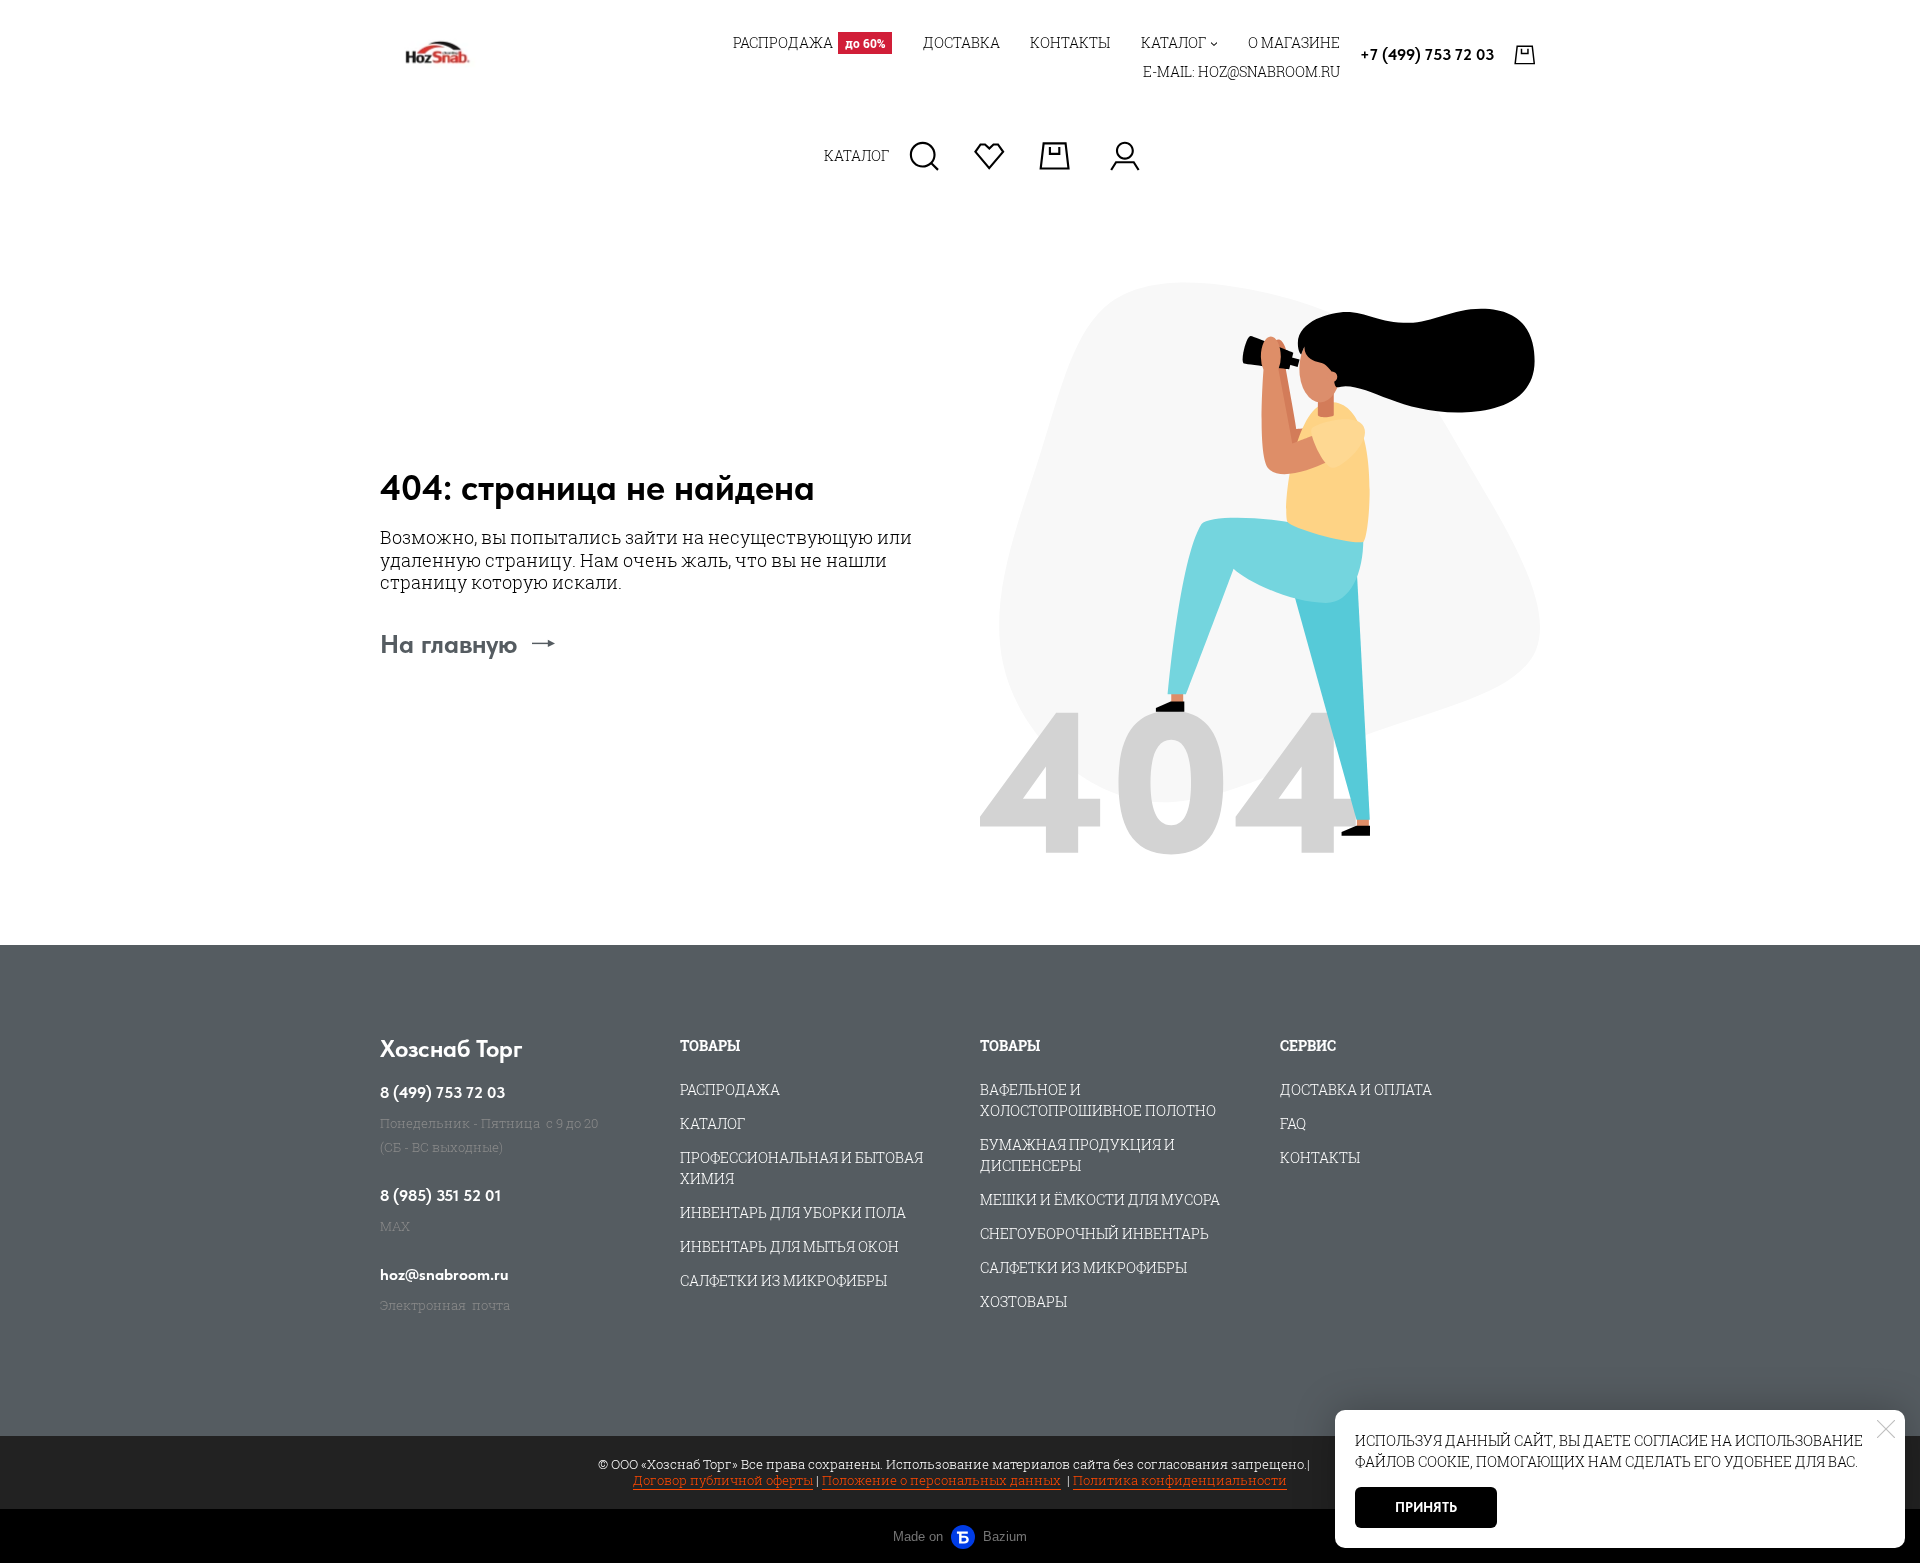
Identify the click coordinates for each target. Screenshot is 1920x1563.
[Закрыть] (1886, 1429)
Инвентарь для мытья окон (789, 1246)
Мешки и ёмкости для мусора (1100, 1199)
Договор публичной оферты (723, 1480)
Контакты (1320, 1157)
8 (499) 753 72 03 (442, 1093)
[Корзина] (1527, 55)
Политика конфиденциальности (1180, 1480)
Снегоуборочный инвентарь (1094, 1233)
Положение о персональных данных (941, 1480)
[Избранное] (989, 156)
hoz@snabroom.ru (444, 1275)
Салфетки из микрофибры (783, 1280)
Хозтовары (1023, 1301)
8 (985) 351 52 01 (440, 1196)
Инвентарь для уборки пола (793, 1212)
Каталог (712, 1123)
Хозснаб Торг (451, 1048)
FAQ (1293, 1123)
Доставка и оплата (1356, 1089)
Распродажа (730, 1089)
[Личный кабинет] (1124, 156)
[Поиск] (924, 156)
